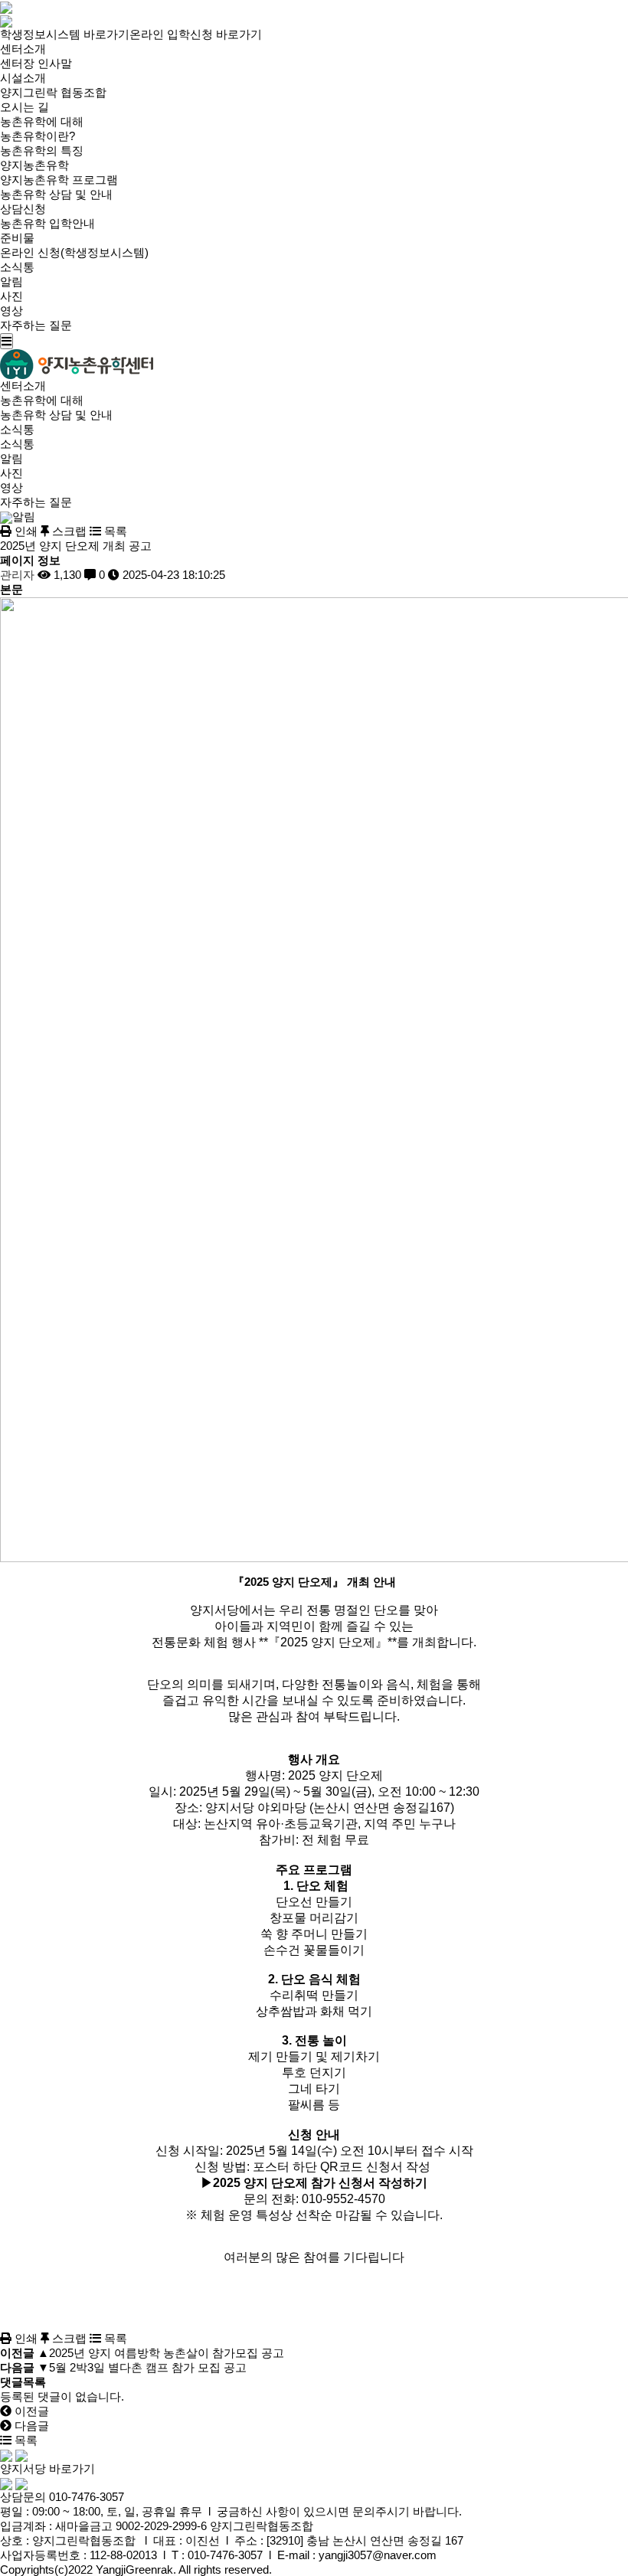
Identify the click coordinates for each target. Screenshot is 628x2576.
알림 (11, 281)
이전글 (30, 2411)
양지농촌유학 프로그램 (59, 180)
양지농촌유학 (34, 165)
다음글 (30, 2426)
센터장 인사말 (36, 63)
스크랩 (68, 531)
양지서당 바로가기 (47, 2468)
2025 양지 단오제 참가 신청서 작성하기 (320, 2183)
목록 (114, 531)
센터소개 (23, 49)
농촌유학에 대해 (42, 121)
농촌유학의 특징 (42, 150)
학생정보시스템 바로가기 (65, 34)
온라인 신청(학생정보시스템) (74, 252)
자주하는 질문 (36, 325)
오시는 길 (25, 107)
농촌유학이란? (38, 136)
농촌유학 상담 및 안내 (56, 194)
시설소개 (23, 78)
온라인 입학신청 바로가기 (196, 34)
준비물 (17, 238)
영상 (11, 311)
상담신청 (23, 209)
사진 (11, 296)
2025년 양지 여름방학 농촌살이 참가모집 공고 (167, 2353)
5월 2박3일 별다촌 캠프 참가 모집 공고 (148, 2367)
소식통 (17, 267)
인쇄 (25, 531)
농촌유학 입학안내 (47, 223)
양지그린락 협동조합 (53, 92)
